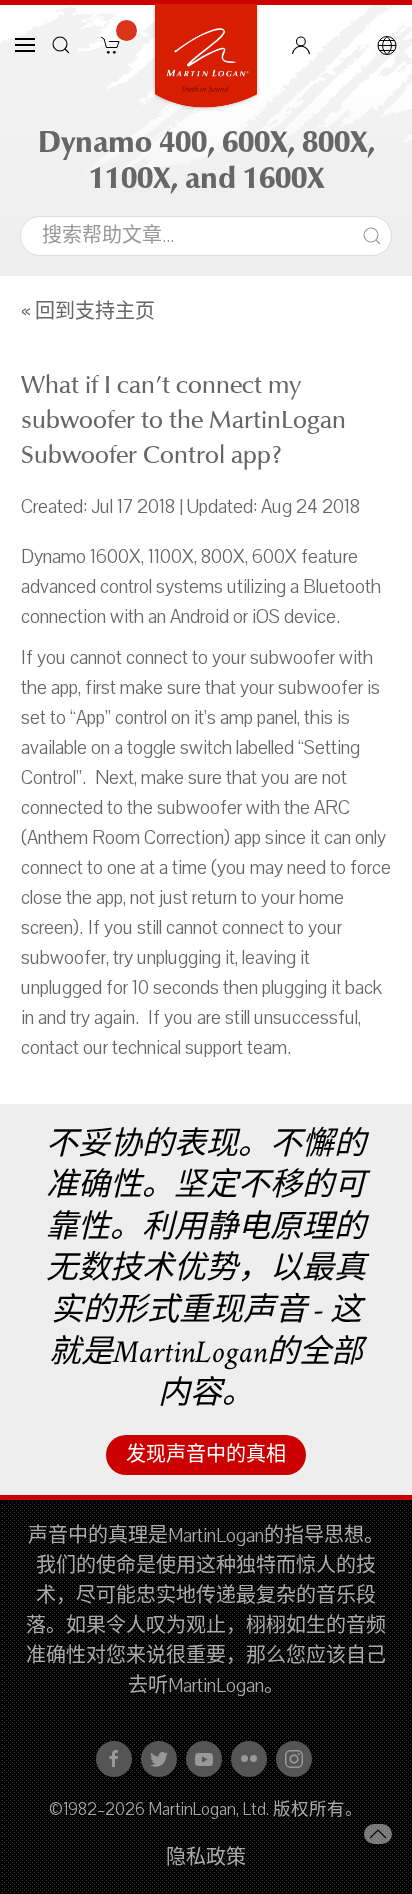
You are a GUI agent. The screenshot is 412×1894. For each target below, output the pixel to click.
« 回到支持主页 (88, 312)
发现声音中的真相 (206, 1455)
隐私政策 (206, 1858)
